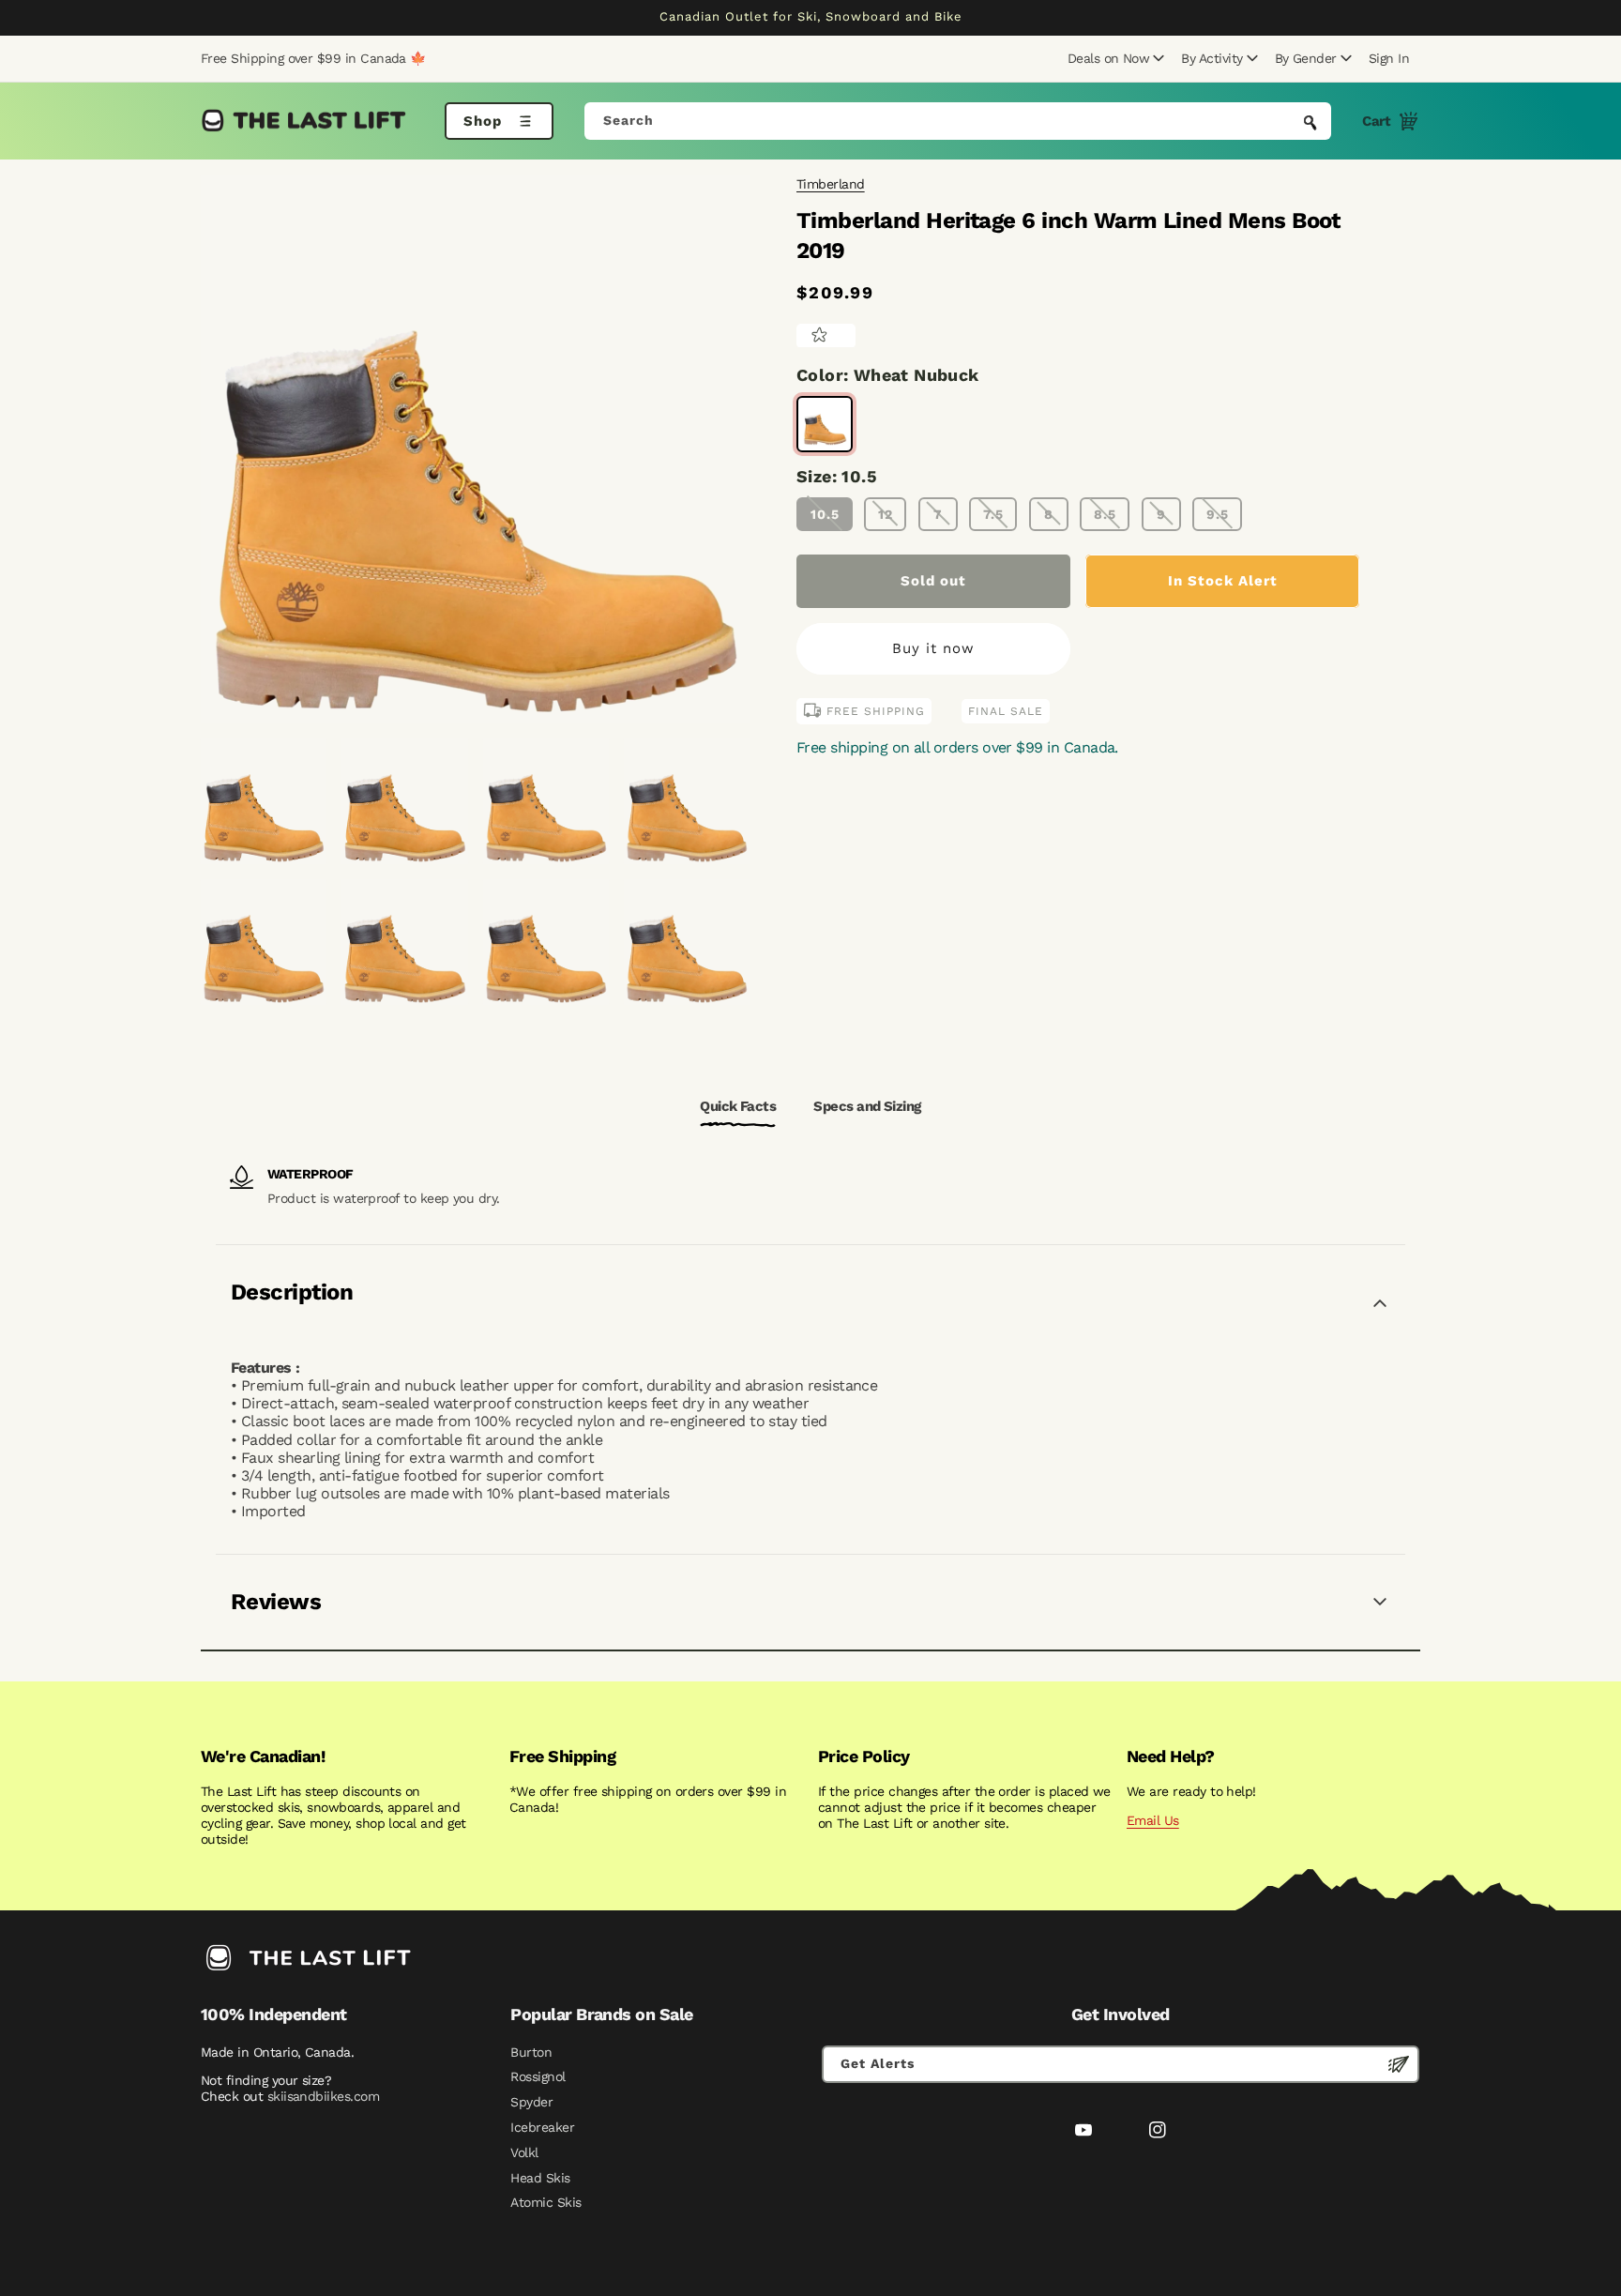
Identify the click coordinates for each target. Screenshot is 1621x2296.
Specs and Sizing (867, 1106)
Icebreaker (542, 2127)
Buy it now (933, 648)
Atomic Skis (545, 2202)
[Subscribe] (1399, 2064)
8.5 (1105, 513)
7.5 (993, 513)
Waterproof (311, 1174)
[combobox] (958, 121)
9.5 (1218, 513)
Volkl (524, 2152)
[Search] (1310, 123)
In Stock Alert (1223, 580)
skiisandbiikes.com (323, 2096)
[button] (1113, 58)
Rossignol (538, 2076)
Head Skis (540, 2178)
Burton (531, 2052)
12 (886, 513)
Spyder (531, 2102)
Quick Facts (738, 1106)
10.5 (825, 513)
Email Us (1153, 1820)
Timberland (831, 184)
